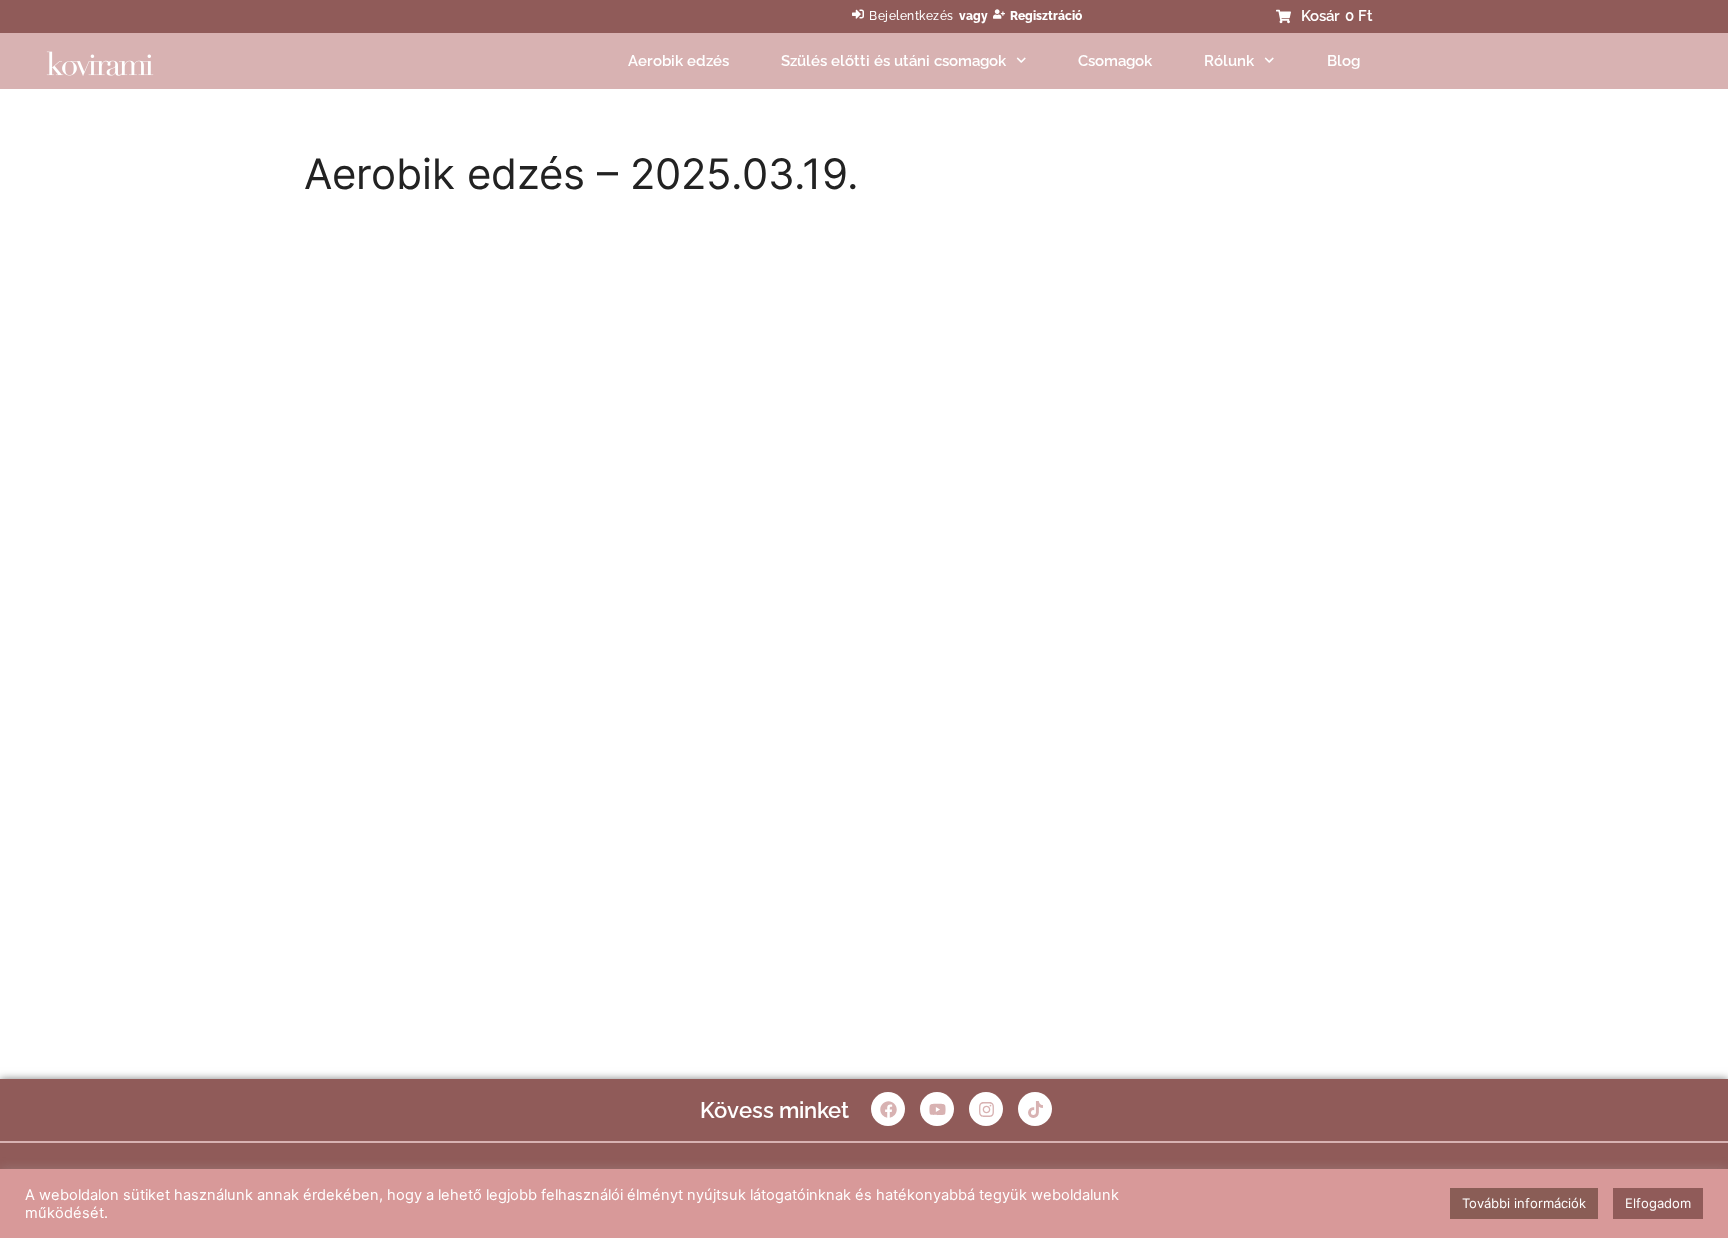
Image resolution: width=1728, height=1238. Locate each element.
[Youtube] (937, 1109)
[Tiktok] (1035, 1109)
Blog (1343, 61)
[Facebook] (888, 1109)
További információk (1524, 1203)
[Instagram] (986, 1109)
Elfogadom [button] (1658, 1203)
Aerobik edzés (678, 61)
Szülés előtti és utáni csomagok (893, 61)
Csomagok (1115, 61)
